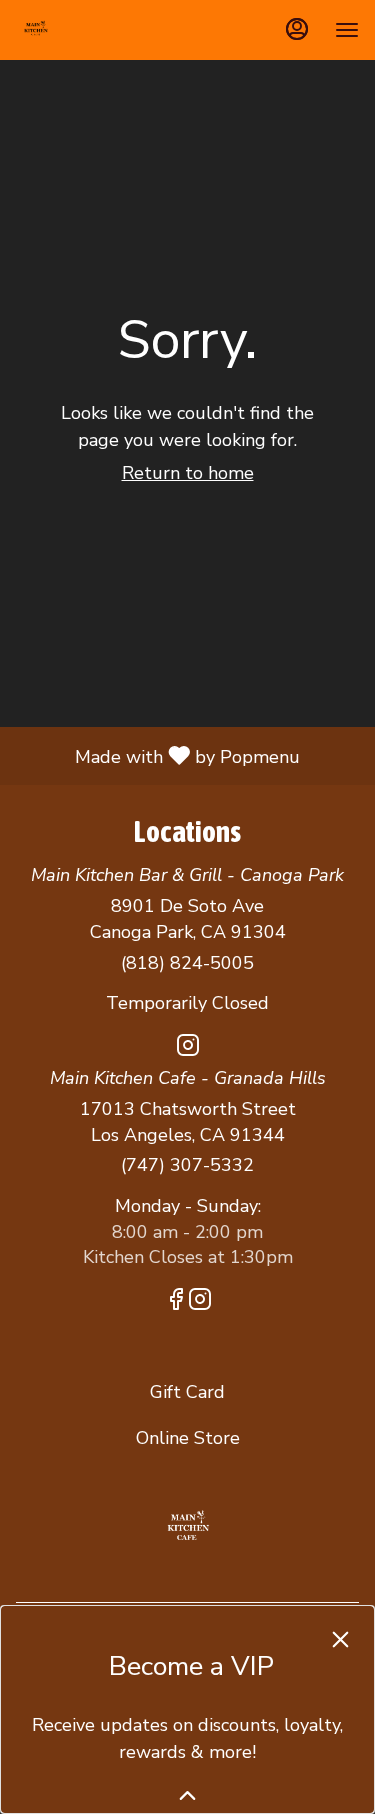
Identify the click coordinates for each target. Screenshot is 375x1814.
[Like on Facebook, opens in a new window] (176, 1303)
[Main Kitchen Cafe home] (106, 30)
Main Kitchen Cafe (187, 1527)
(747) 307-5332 (187, 1165)
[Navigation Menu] (347, 30)
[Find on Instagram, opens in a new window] (188, 1049)
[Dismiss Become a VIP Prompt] (340, 1639)
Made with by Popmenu (157, 755)
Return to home (188, 473)
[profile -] (297, 29)
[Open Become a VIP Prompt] (187, 1795)
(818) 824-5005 (187, 963)
